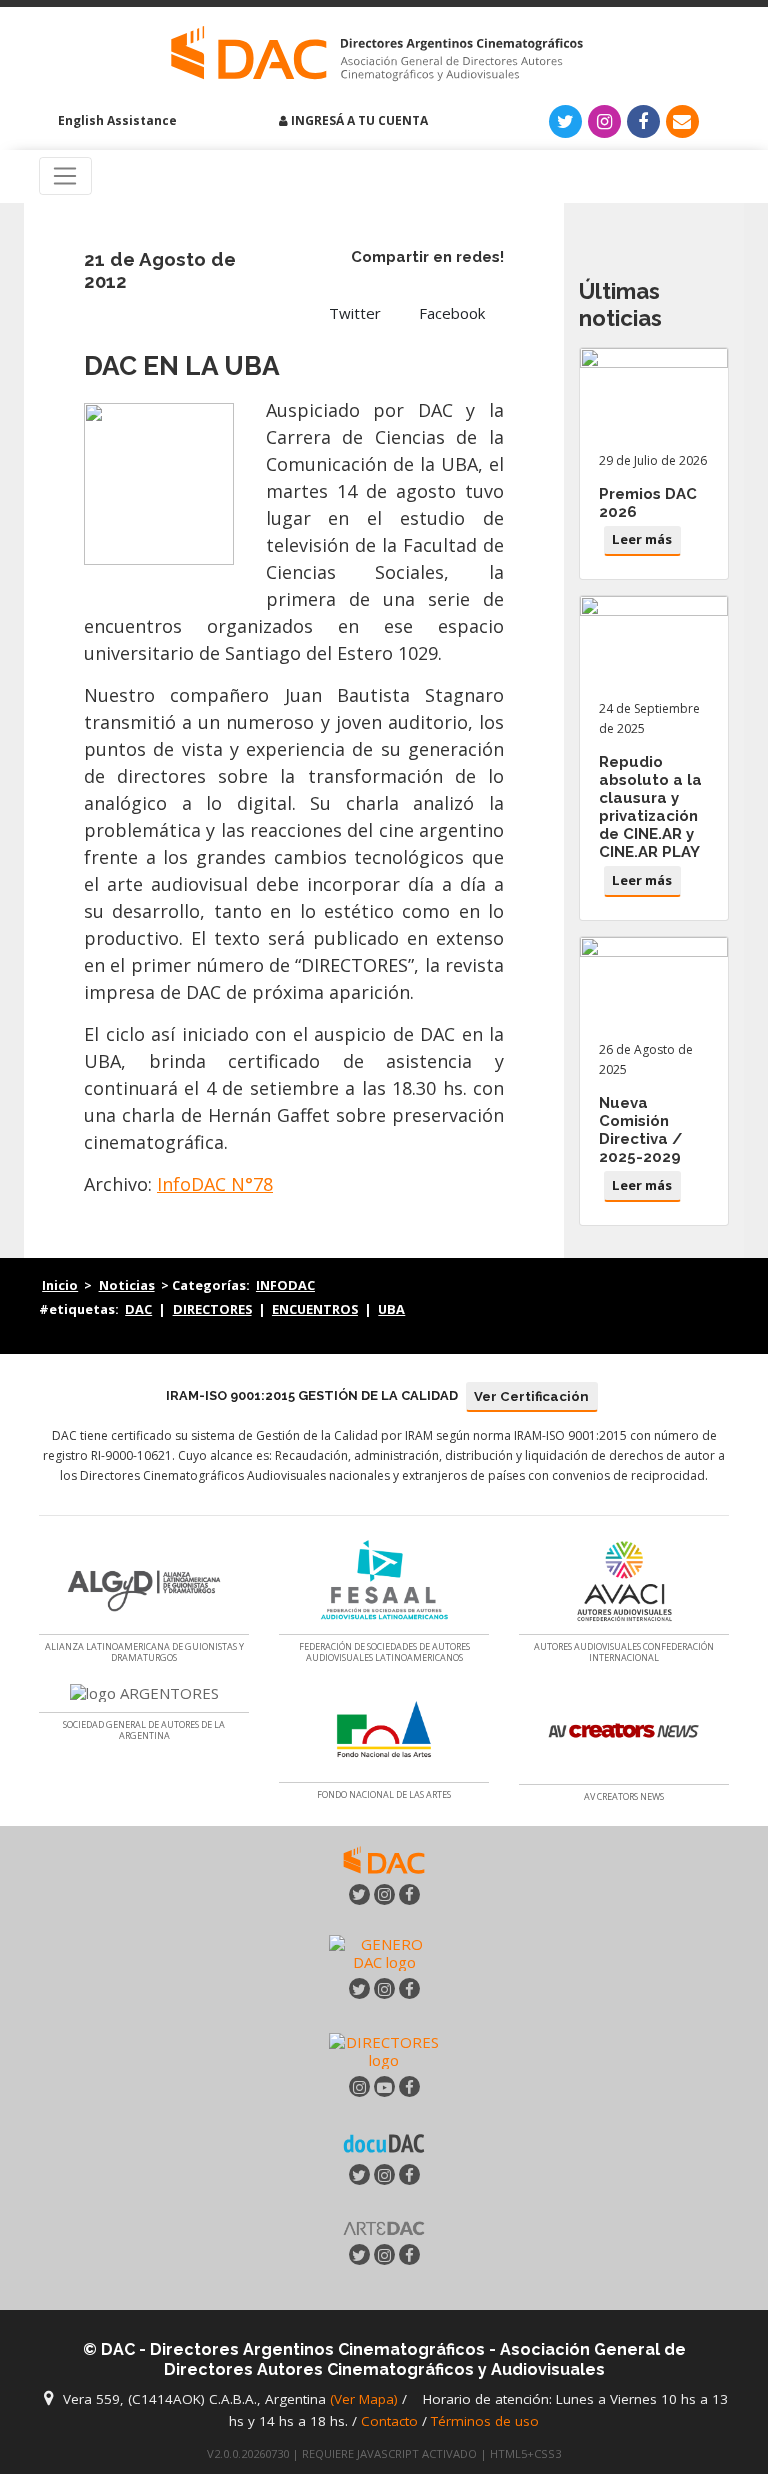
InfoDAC (285, 1285)
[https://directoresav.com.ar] (384, 2049)
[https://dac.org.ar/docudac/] (384, 2141)
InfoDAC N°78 (215, 1184)
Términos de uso (485, 2421)
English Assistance (116, 120)
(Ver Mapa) (366, 2399)
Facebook (452, 313)
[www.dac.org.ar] (384, 1859)
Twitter (355, 313)
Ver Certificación (531, 1396)
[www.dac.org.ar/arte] (384, 2226)
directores (212, 1309)
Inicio (60, 1285)
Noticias (127, 1285)
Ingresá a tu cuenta (358, 120)
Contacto (389, 2421)
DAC (138, 1309)
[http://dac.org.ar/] (376, 54)
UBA (391, 1309)
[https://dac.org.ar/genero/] (384, 1953)
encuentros (315, 1309)
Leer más (642, 539)
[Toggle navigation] (65, 176)
